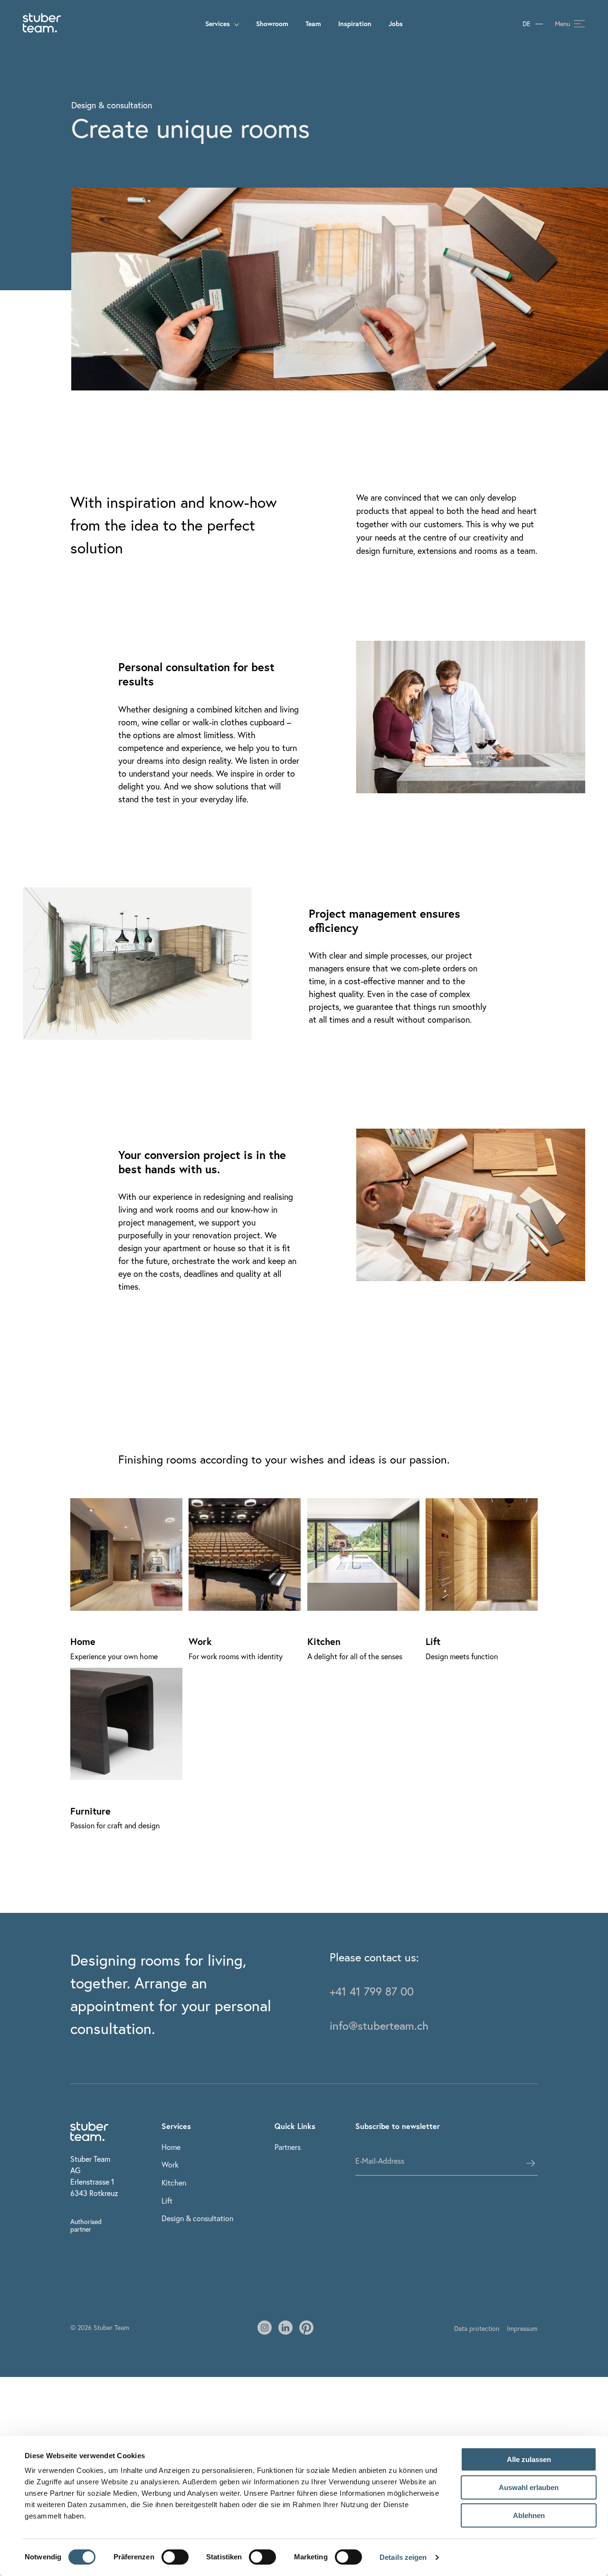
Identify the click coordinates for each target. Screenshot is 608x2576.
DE (527, 24)
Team (313, 24)
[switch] (175, 2557)
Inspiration (355, 24)
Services (218, 24)
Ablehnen (529, 2515)
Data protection (477, 2328)
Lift (167, 2201)
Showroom (272, 24)
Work (170, 2164)
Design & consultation (197, 2218)
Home (171, 2147)
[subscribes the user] (531, 2163)
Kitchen (174, 2182)
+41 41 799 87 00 (372, 1991)
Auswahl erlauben (529, 2487)
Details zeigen (403, 2557)
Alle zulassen (529, 2459)
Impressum (522, 2328)
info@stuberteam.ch (379, 2025)
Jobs (396, 24)
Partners (288, 2147)
